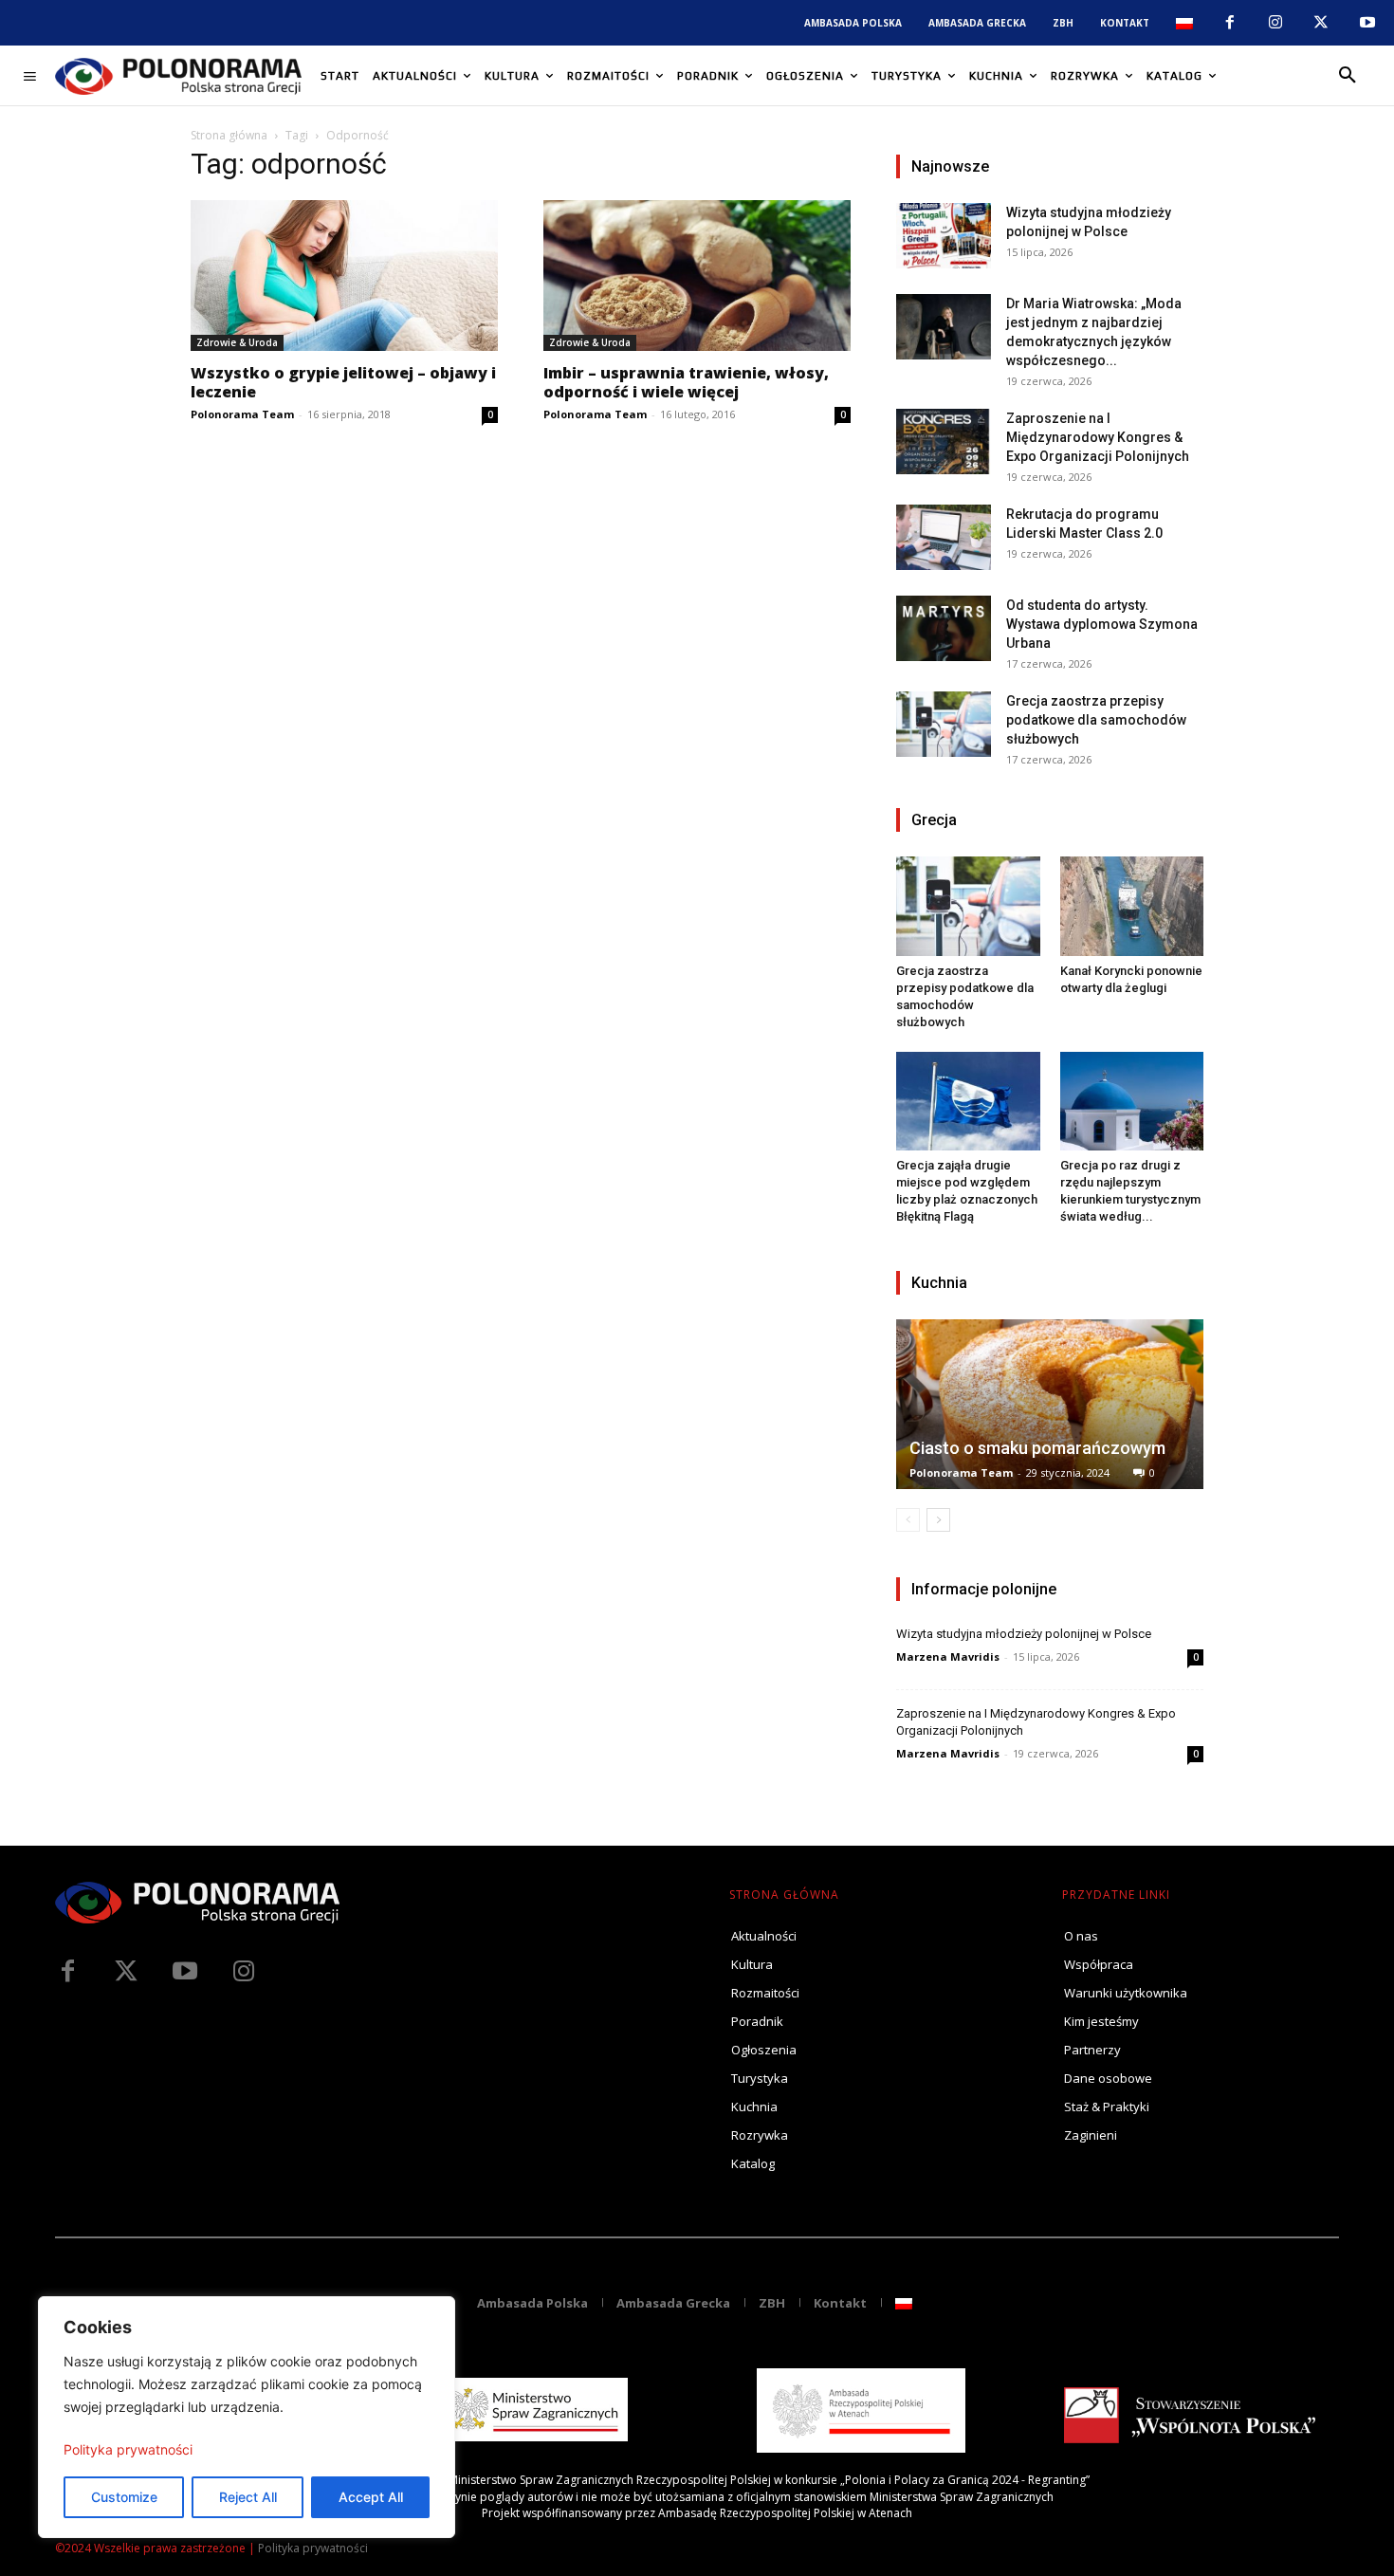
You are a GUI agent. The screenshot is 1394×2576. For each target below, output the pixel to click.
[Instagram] (1275, 23)
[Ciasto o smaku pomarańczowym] (1050, 1404)
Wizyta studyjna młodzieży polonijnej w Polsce (1024, 1634)
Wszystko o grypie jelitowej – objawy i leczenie (343, 382)
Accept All (371, 2497)
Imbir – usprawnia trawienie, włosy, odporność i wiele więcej (686, 382)
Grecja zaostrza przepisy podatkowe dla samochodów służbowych (1096, 720)
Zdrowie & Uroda (237, 342)
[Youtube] (1367, 23)
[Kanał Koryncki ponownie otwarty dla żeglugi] (1132, 906)
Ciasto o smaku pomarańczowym (1037, 1448)
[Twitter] (126, 1972)
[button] (1348, 76)
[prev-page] (908, 1520)
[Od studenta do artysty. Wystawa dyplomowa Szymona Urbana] (944, 628)
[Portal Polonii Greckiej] (178, 76)
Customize (124, 2497)
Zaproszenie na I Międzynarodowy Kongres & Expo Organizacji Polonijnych (1098, 437)
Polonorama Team (242, 414)
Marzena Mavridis (948, 1656)
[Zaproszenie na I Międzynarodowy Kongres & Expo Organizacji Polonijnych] (944, 442)
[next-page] (938, 1520)
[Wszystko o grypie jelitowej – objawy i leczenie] (344, 276)
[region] (247, 2417)
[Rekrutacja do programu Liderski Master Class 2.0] (944, 537)
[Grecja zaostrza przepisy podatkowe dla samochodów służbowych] (944, 724)
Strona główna (229, 135)
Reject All (248, 2497)
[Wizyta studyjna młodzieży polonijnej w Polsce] (944, 236)
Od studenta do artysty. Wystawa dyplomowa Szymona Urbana (1102, 624)
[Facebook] (1229, 23)
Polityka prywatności (128, 2449)
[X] (1321, 23)
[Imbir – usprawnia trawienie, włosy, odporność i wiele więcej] (697, 276)
